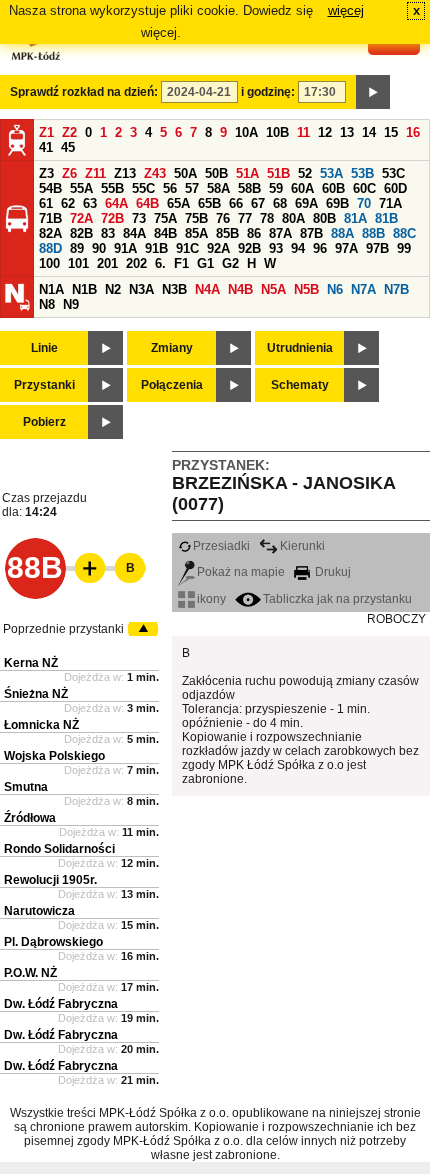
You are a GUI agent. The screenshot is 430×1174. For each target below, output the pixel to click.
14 (369, 132)
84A (134, 233)
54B (50, 188)
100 (49, 263)
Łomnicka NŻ (41, 725)
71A (390, 203)
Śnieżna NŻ (36, 694)
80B (324, 218)
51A (247, 173)
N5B (306, 289)
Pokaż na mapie (241, 572)
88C (404, 233)
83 (108, 233)
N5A (273, 289)
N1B (84, 289)
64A (116, 203)
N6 (335, 289)
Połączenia (172, 385)
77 (245, 218)
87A (280, 233)
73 (139, 218)
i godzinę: (268, 92)
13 (347, 132)
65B (209, 203)
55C (143, 188)
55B (112, 188)
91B (156, 248)
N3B (174, 289)
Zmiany (172, 348)
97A (346, 248)
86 (254, 233)
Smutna (26, 787)
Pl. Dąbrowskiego (53, 942)
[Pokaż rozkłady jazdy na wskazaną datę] (373, 92)
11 (303, 132)
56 (170, 188)
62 (68, 203)
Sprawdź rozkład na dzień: (84, 92)
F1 (181, 263)
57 (192, 188)
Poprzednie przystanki (63, 629)
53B (362, 173)
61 (46, 203)
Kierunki (302, 546)
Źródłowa (30, 818)
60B (333, 188)
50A (185, 173)
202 (136, 263)
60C (364, 188)
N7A (363, 289)
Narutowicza (39, 911)
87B (311, 233)
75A (165, 218)
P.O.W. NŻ (30, 973)
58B (249, 188)
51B (278, 173)
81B (386, 218)
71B (50, 218)
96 (320, 248)
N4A (207, 289)
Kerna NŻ (31, 663)
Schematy (300, 385)
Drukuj (331, 572)
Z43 (155, 173)
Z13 (125, 173)
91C (187, 248)
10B (277, 132)
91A (125, 248)
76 (223, 218)
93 (276, 248)
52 (305, 173)
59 (276, 188)
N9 (71, 304)
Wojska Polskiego (54, 756)
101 (78, 263)
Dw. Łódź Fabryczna (61, 1004)
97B (377, 248)
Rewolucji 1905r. (50, 880)
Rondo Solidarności (59, 849)
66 (236, 203)
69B (337, 203)
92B (249, 248)
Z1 (46, 132)
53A (331, 173)
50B (216, 173)
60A (302, 188)
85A (196, 233)
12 (325, 132)
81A (355, 218)
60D (395, 188)
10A (246, 132)
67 (258, 203)
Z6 (69, 173)
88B (373, 233)
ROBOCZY (396, 619)
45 (68, 147)
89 (77, 248)
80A (293, 218)
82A (50, 233)
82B (81, 233)
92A (218, 248)
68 (280, 203)
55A (81, 188)
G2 (230, 263)
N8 (47, 304)
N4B (240, 289)
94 (298, 248)
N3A (141, 289)
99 (404, 248)
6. (160, 263)
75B (196, 218)
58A (218, 188)
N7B (396, 289)
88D (50, 248)
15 (391, 132)
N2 (113, 289)
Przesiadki (221, 546)
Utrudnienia (300, 348)
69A (306, 203)
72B (112, 218)
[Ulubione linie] (84, 568)
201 (107, 263)
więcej (346, 10)
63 (90, 203)
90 (99, 248)
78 (267, 218)
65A (178, 203)
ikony (211, 599)
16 (413, 132)
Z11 (95, 173)
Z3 (46, 173)
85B (227, 233)
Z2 (69, 132)
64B (147, 203)
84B (165, 233)
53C (393, 173)
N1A (51, 289)
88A (342, 233)
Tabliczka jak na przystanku (337, 599)
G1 (205, 263)
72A (81, 218)
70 (364, 203)
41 (46, 147)
